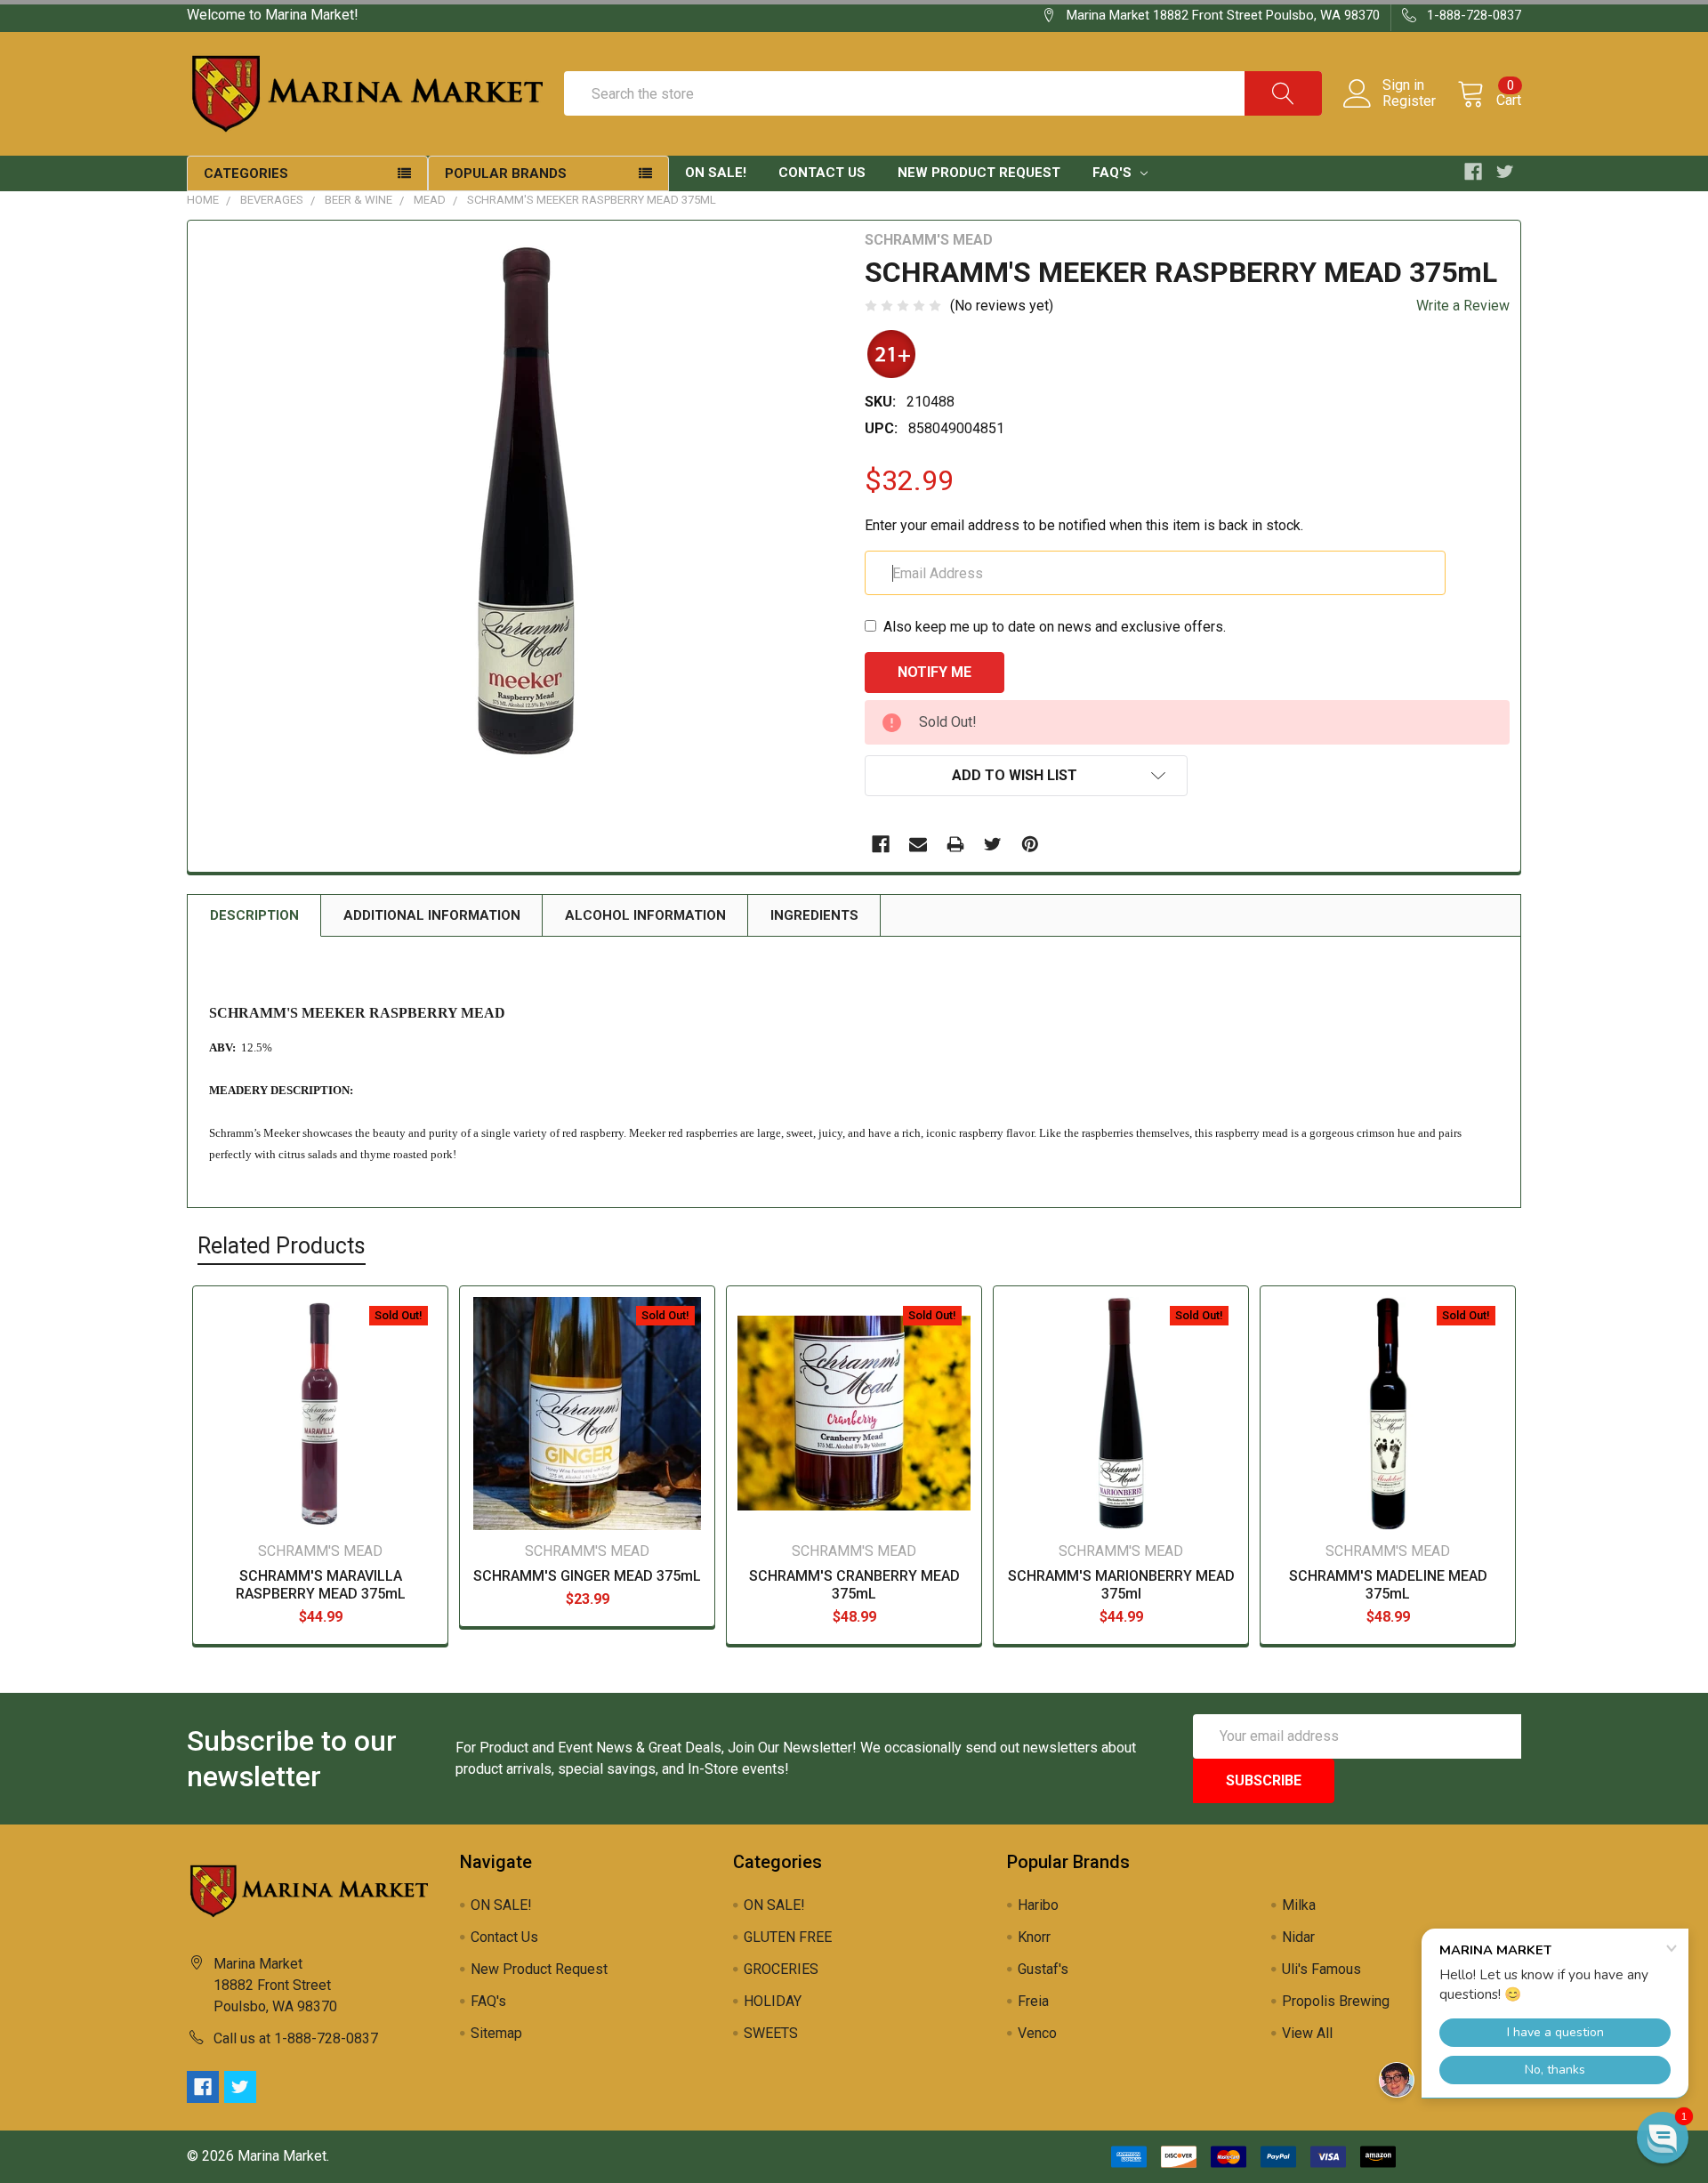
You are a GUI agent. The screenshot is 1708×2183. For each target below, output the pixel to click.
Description (254, 915)
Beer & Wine (359, 200)
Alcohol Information (645, 915)
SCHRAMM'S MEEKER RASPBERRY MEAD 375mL (592, 200)
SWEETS (771, 2033)
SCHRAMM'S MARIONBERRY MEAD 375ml (1121, 1585)
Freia (1033, 2001)
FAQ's (1114, 173)
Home (203, 200)
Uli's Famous (1321, 1969)
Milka (1299, 1905)
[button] (1663, 2138)
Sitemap (496, 2033)
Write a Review (1463, 306)
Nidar (1298, 1937)
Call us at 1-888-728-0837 (296, 2038)
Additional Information (432, 915)
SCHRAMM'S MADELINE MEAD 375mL (1388, 1585)
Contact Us (822, 173)
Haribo (1038, 1905)
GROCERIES (781, 1969)
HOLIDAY (773, 2001)
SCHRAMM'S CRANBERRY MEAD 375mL (854, 1585)
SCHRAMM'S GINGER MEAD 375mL (587, 1576)
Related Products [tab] (282, 1246)
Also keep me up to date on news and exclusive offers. (1055, 627)
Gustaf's (1043, 1969)
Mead (430, 200)
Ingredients (814, 915)
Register (1409, 101)
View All (1307, 2033)
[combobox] (943, 93)
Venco (1037, 2033)
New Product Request (979, 173)
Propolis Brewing (1336, 2001)
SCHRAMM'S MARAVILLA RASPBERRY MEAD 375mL (321, 1585)
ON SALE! (716, 173)
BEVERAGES (272, 200)
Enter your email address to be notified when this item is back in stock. (1084, 525)
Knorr (1034, 1937)
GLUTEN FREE (788, 1937)
